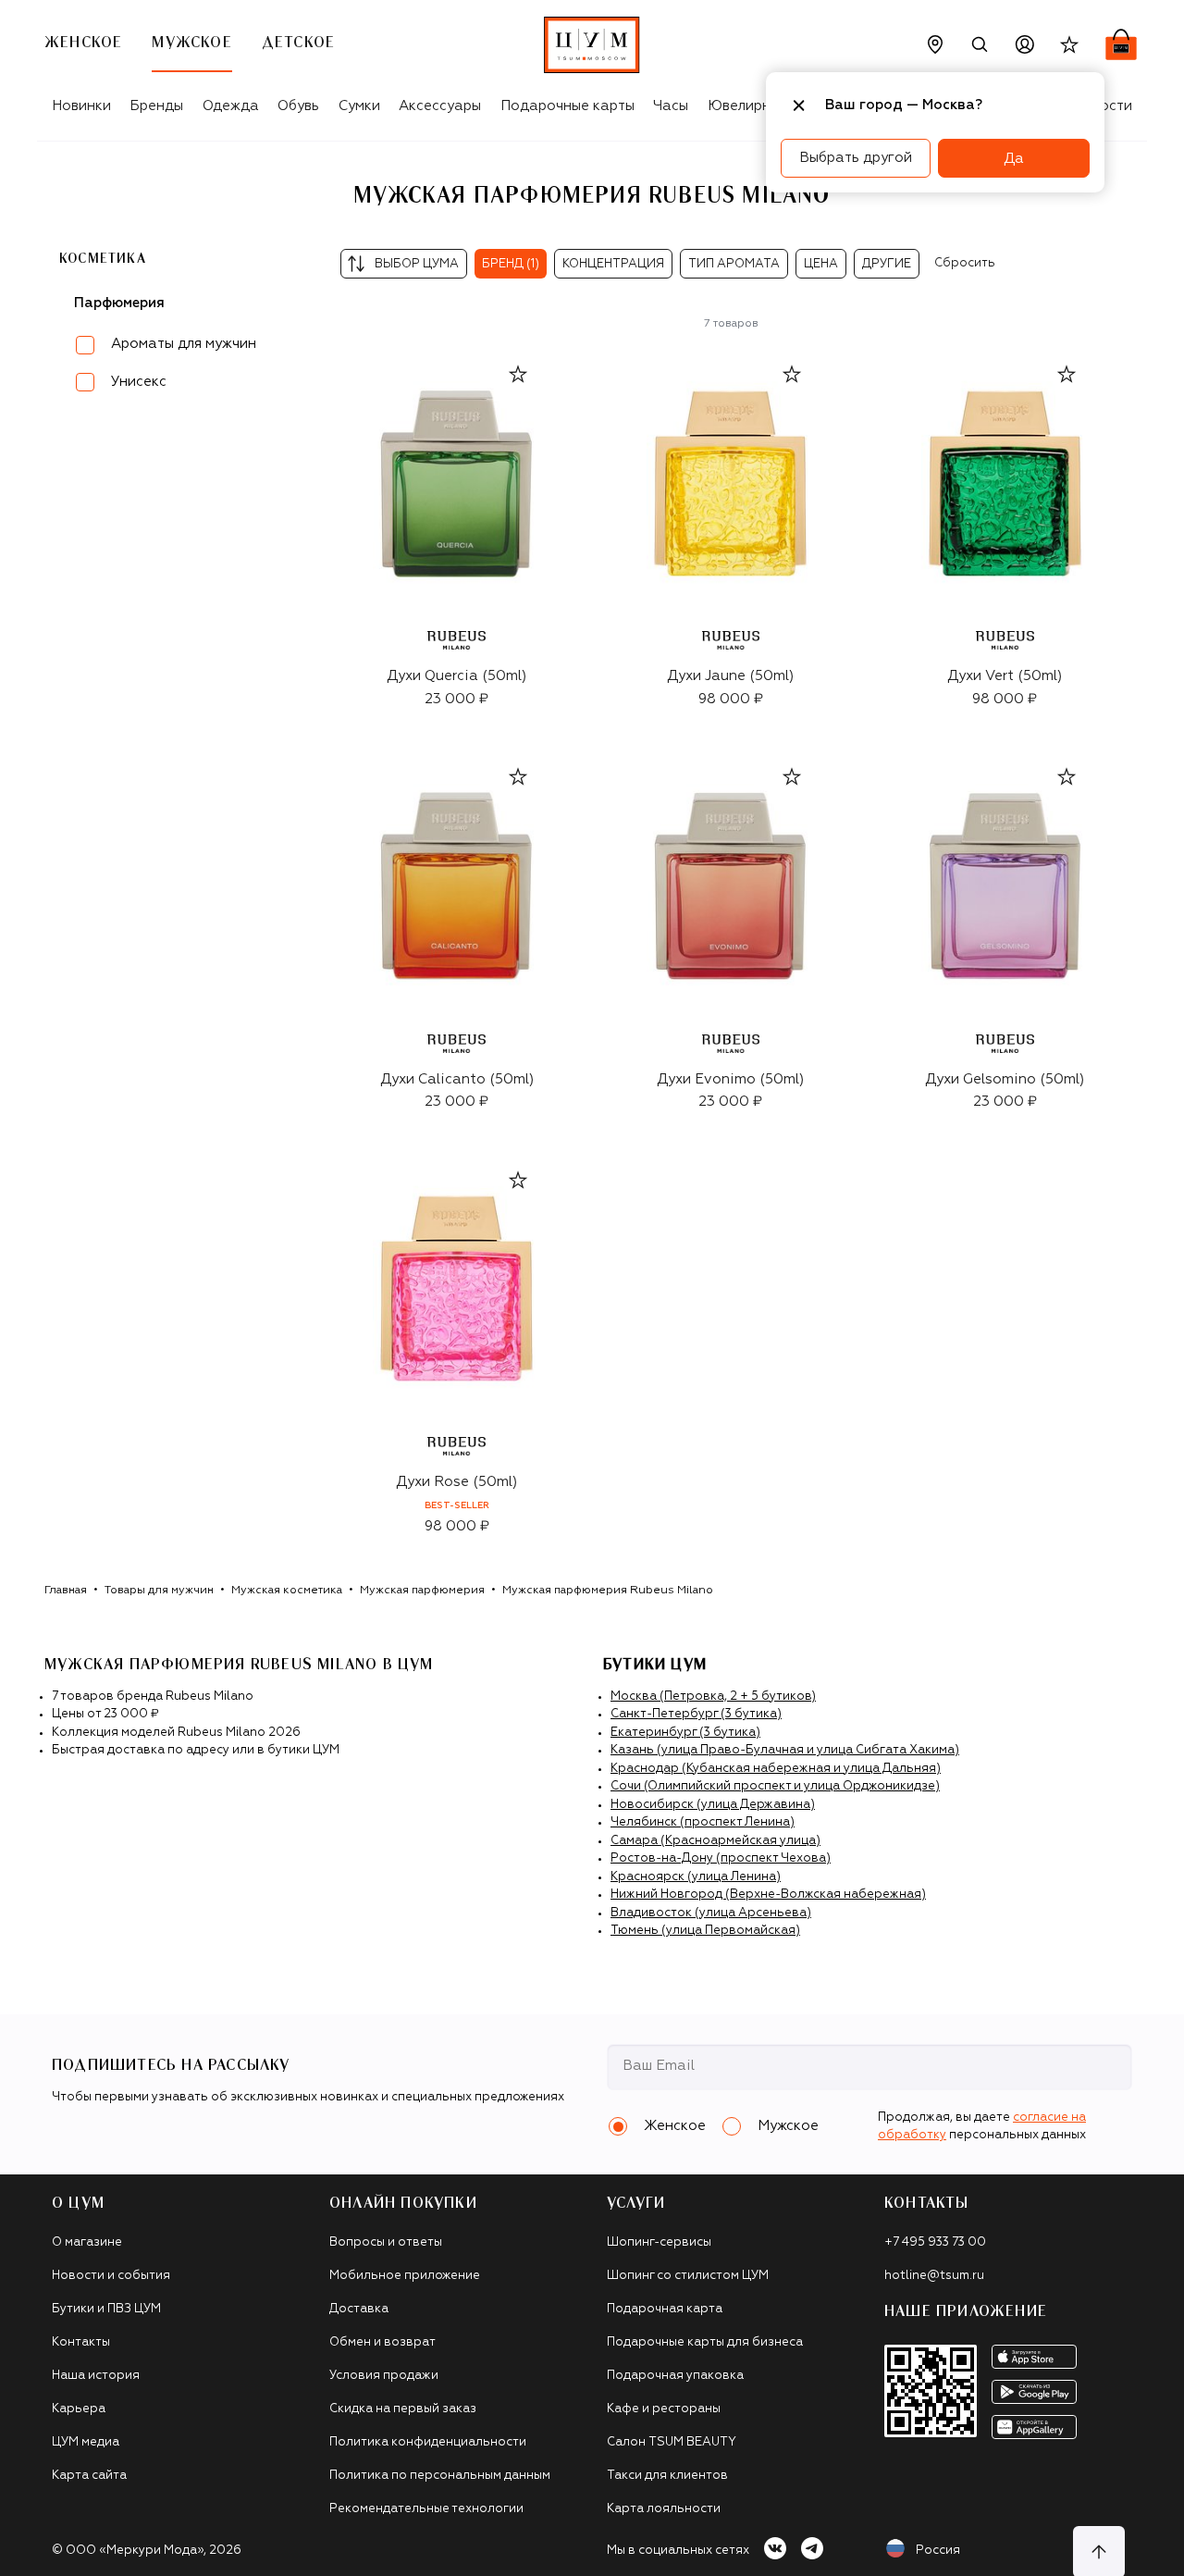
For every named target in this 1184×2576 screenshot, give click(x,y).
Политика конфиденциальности (428, 2442)
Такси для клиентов (667, 2476)
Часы (671, 106)
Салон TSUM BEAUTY (672, 2442)
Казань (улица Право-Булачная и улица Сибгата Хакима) (785, 1750)
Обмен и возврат (382, 2342)
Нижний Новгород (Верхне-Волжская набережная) (768, 1895)
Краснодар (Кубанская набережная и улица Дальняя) (776, 1769)
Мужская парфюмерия (422, 1591)
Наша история (96, 2376)
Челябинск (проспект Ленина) (703, 1822)
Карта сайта (89, 2476)
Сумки (359, 106)
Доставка (359, 2309)
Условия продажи (384, 2376)
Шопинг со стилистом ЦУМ (688, 2276)
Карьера (79, 2409)
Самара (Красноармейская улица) (715, 1841)
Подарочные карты (567, 106)
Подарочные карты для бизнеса (705, 2342)
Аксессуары (440, 106)
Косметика (103, 259)
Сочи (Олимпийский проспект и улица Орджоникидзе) (775, 1786)
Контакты (81, 2342)
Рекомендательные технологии (426, 2509)
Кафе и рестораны (664, 2409)
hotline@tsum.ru (934, 2276)
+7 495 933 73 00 (935, 2242)
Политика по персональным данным (440, 2476)
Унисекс (139, 382)
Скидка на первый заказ (403, 2409)
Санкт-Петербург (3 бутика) (696, 1714)
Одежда (231, 106)
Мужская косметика (287, 1591)
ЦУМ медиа (86, 2442)
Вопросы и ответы (386, 2242)
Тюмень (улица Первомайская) (705, 1931)
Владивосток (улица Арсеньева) (711, 1913)
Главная (66, 1591)
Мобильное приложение (405, 2276)
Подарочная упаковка (675, 2376)
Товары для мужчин (159, 1591)
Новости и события (111, 2276)
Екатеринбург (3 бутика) (685, 1733)
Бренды (156, 106)
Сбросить (965, 263)
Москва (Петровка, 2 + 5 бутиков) (713, 1697)
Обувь (298, 106)
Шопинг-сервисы (659, 2242)
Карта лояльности (664, 2509)
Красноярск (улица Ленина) (696, 1877)
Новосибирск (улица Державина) (713, 1805)
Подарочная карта (665, 2309)
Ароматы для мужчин (184, 344)
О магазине (87, 2242)
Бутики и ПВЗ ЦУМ (106, 2309)
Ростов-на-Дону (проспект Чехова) (721, 1858)
